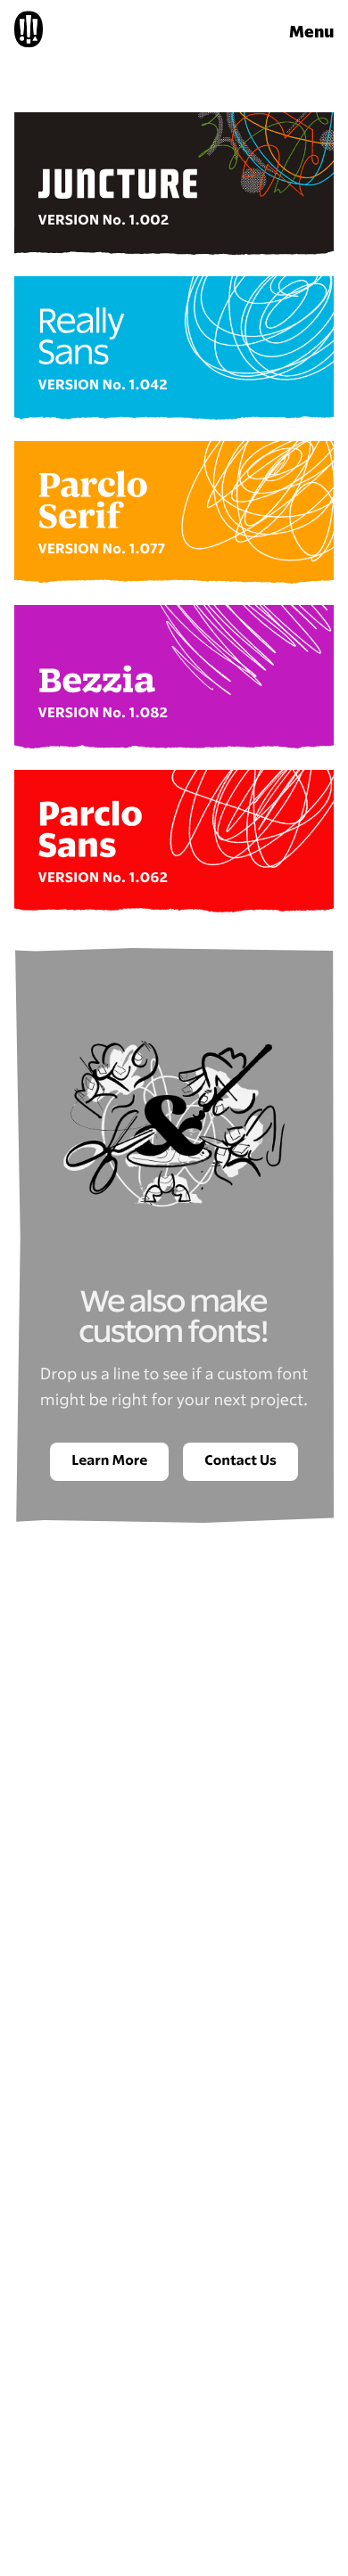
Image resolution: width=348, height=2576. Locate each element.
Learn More (109, 1461)
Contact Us (240, 1461)
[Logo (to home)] (29, 33)
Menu (311, 33)
